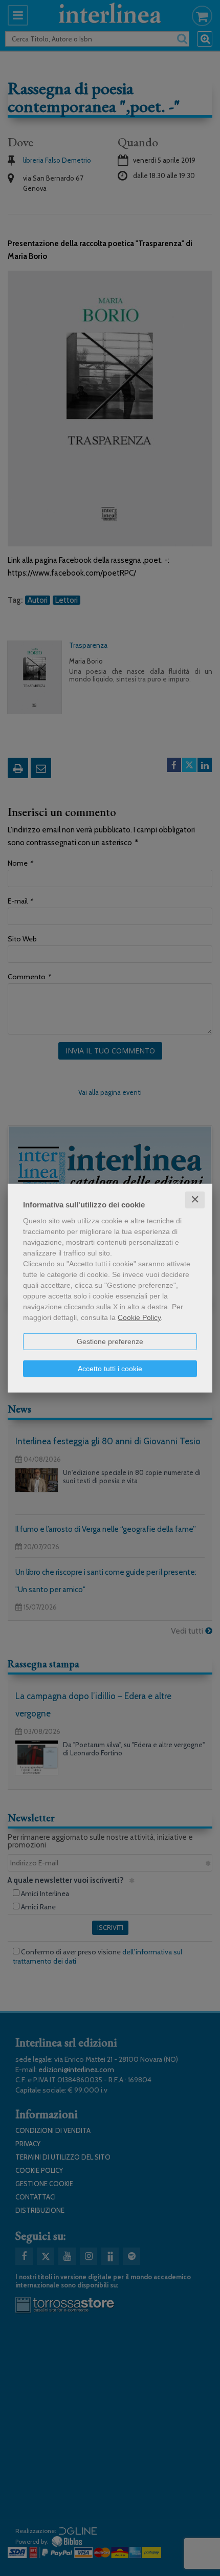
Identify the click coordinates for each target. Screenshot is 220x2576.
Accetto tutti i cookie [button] (110, 1369)
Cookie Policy (139, 1317)
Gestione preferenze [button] (110, 1341)
